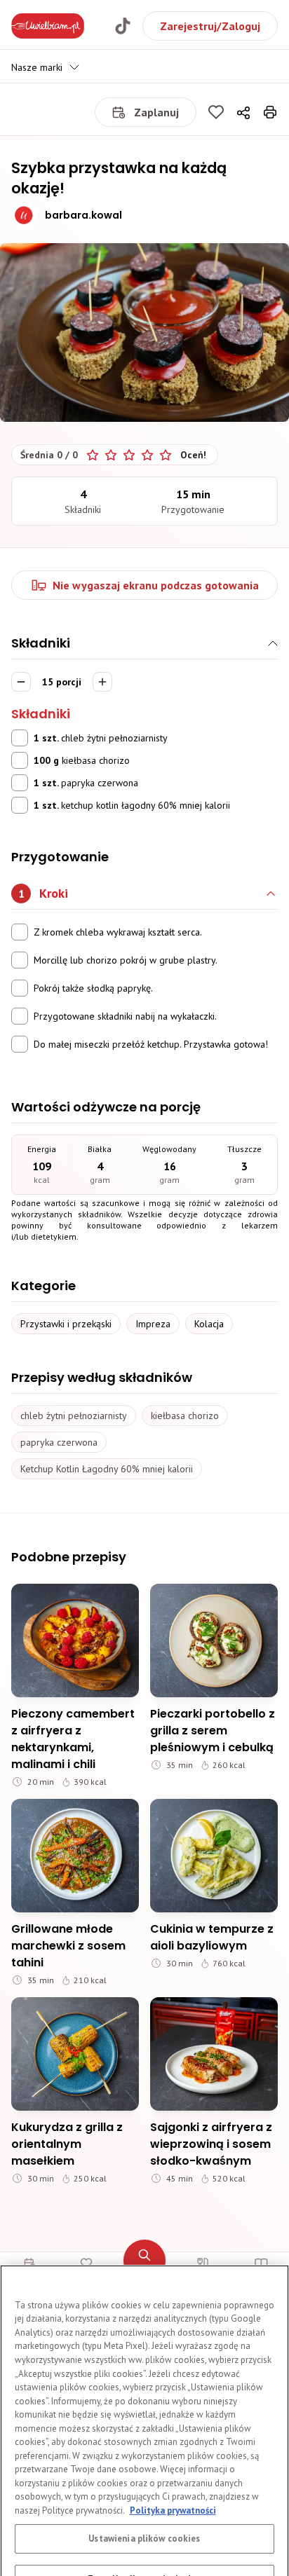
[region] (144, 2386)
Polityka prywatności (173, 2441)
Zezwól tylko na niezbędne (144, 2510)
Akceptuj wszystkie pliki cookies (144, 2550)
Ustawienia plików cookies (144, 2469)
